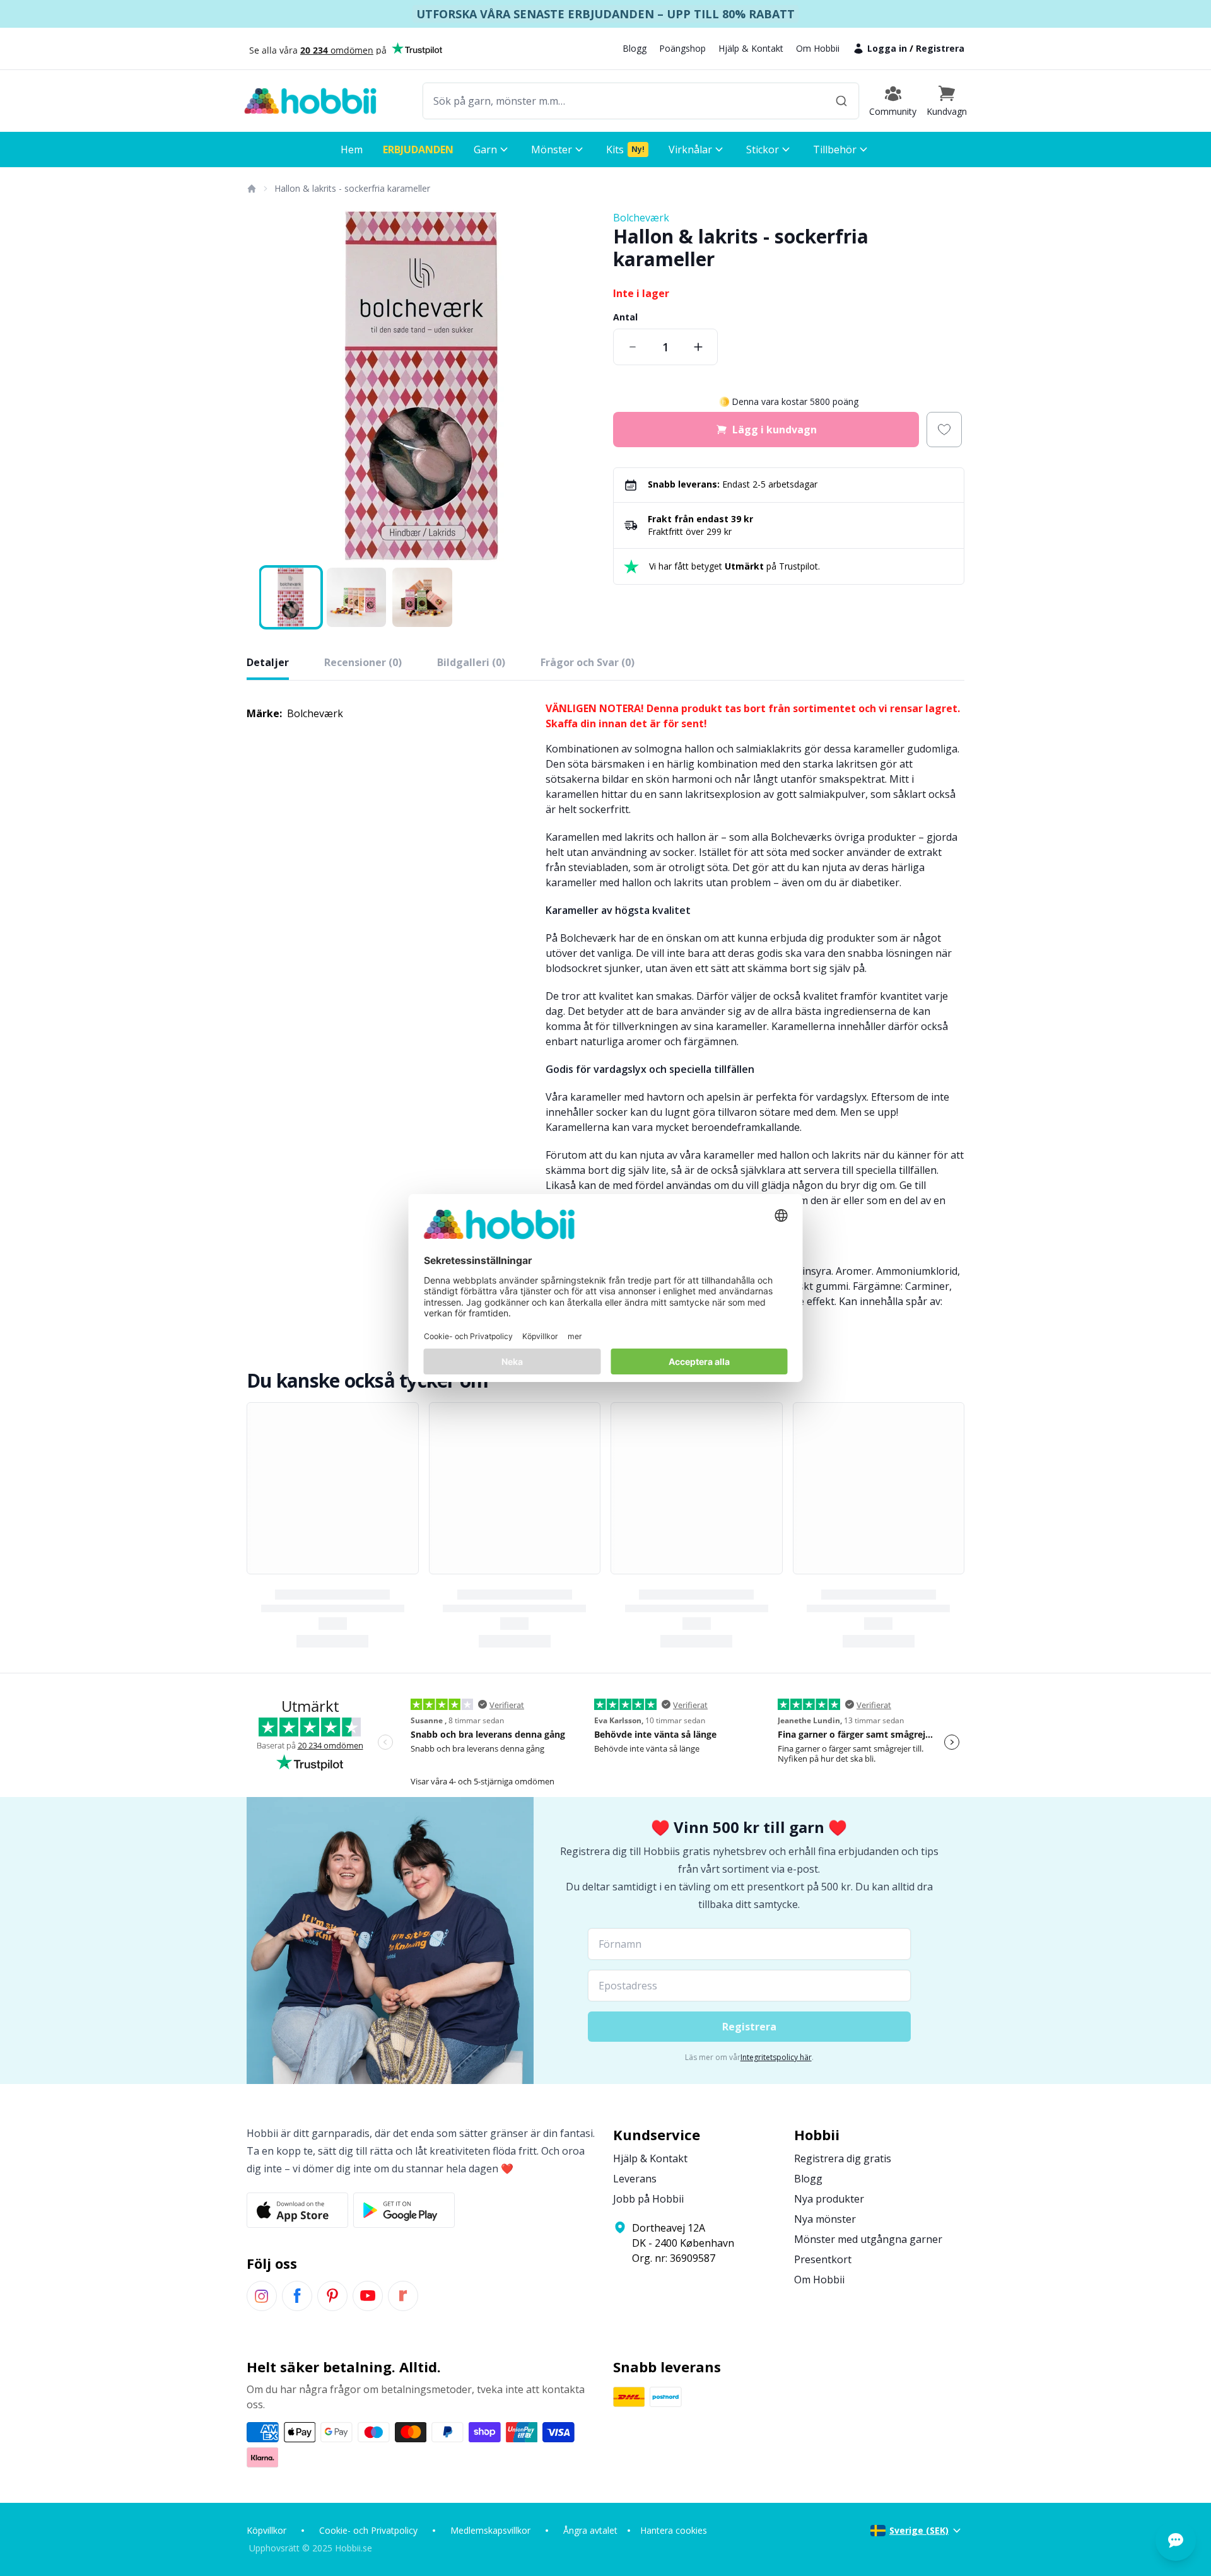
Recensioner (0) (363, 662)
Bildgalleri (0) (471, 662)
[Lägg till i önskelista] (944, 430)
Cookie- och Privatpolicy (368, 2530)
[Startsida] (251, 189)
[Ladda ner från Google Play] (404, 2210)
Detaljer (268, 662)
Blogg (635, 48)
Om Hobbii (818, 48)
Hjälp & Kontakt (751, 48)
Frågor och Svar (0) (588, 662)
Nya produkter (829, 2199)
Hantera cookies (674, 2530)
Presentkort (823, 2259)
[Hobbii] (310, 101)
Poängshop (682, 48)
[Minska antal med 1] (633, 347)
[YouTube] (368, 2296)
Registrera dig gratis (843, 2158)
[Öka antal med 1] (698, 347)
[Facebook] (297, 2296)
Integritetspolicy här (776, 2057)
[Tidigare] (264, 386)
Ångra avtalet (590, 2530)
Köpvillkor (266, 2530)
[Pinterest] (332, 2296)
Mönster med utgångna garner (868, 2239)
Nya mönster (825, 2219)
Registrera (940, 48)
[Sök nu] (841, 101)
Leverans (635, 2179)
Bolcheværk (641, 218)
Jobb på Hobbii (648, 2199)
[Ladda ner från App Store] (297, 2210)
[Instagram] (262, 2296)
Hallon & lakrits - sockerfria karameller (352, 188)
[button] (947, 101)
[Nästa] (580, 386)
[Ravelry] (403, 2296)
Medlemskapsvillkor (490, 2530)
